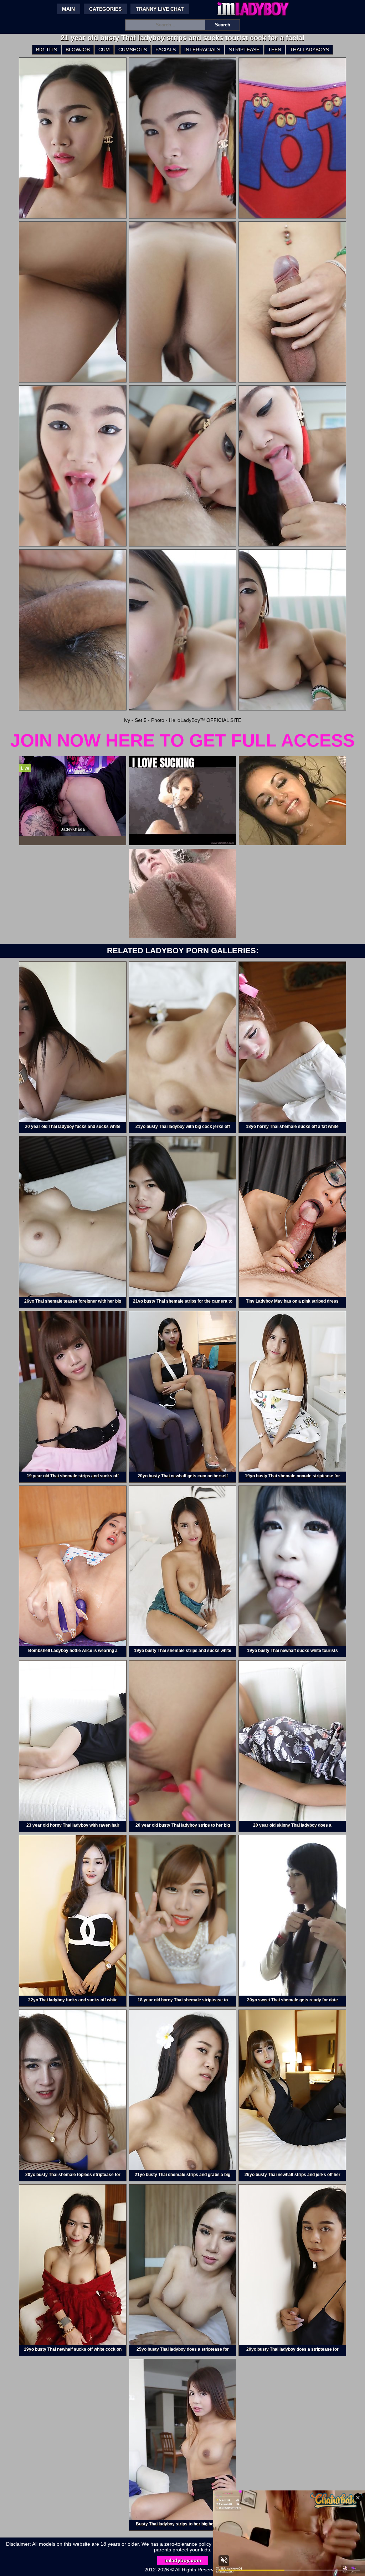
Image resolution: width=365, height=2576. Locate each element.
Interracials (202, 50)
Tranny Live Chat (160, 9)
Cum (104, 50)
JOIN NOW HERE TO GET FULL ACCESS (182, 740)
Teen (275, 50)
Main (68, 9)
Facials (166, 50)
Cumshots (133, 50)
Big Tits (47, 50)
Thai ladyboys (309, 50)
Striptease (244, 50)
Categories (105, 9)
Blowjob (78, 50)
